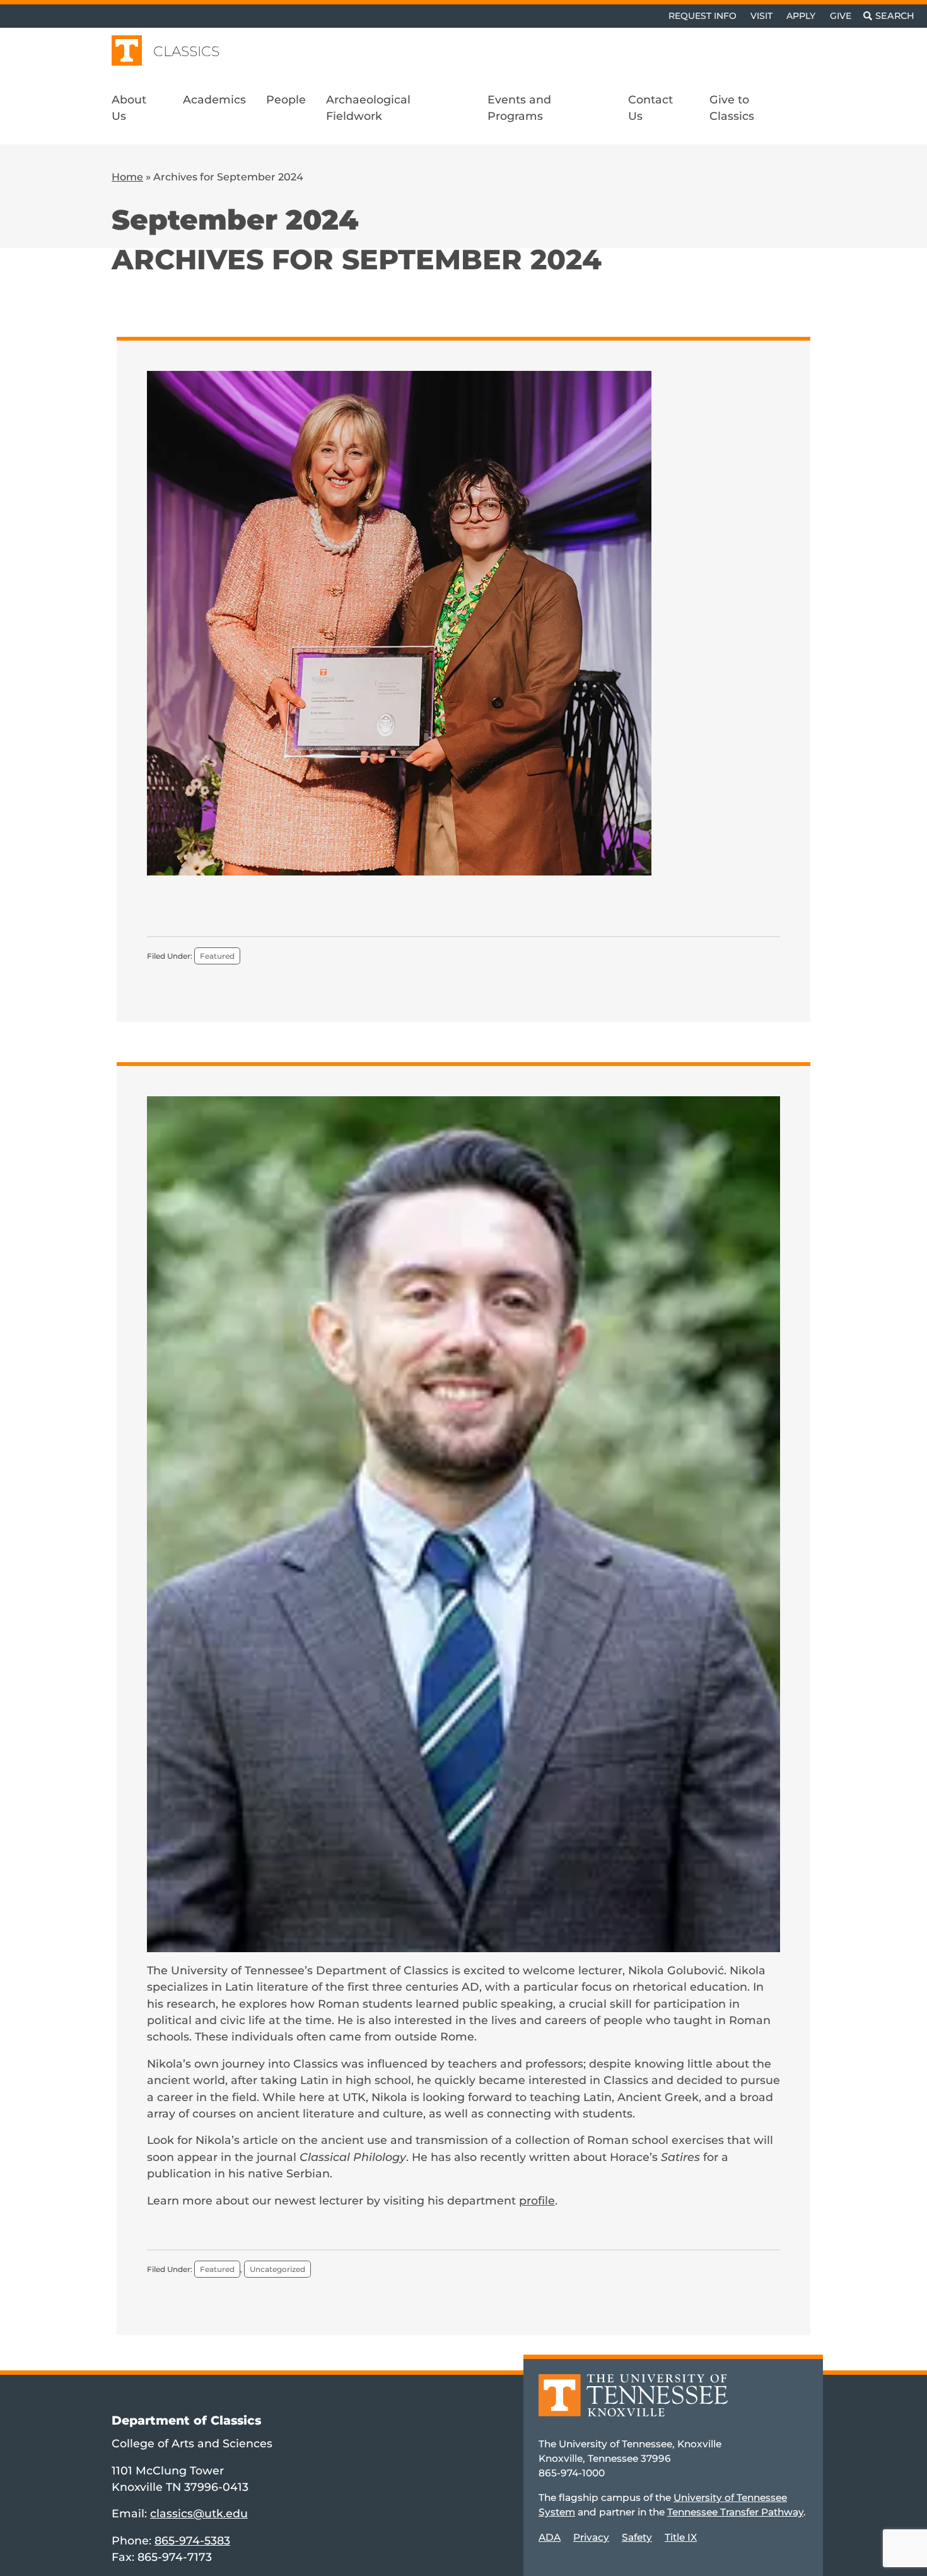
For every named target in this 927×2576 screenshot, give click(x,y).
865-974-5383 (192, 2540)
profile (537, 2200)
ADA (550, 2537)
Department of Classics (186, 2420)
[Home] (633, 2404)
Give (841, 16)
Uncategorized (277, 2269)
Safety (637, 2537)
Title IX (681, 2537)
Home (127, 177)
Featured (217, 956)
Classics (186, 51)
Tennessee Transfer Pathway (735, 2512)
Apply (801, 16)
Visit (761, 16)
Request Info (703, 16)
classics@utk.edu (199, 2513)
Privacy (591, 2537)
